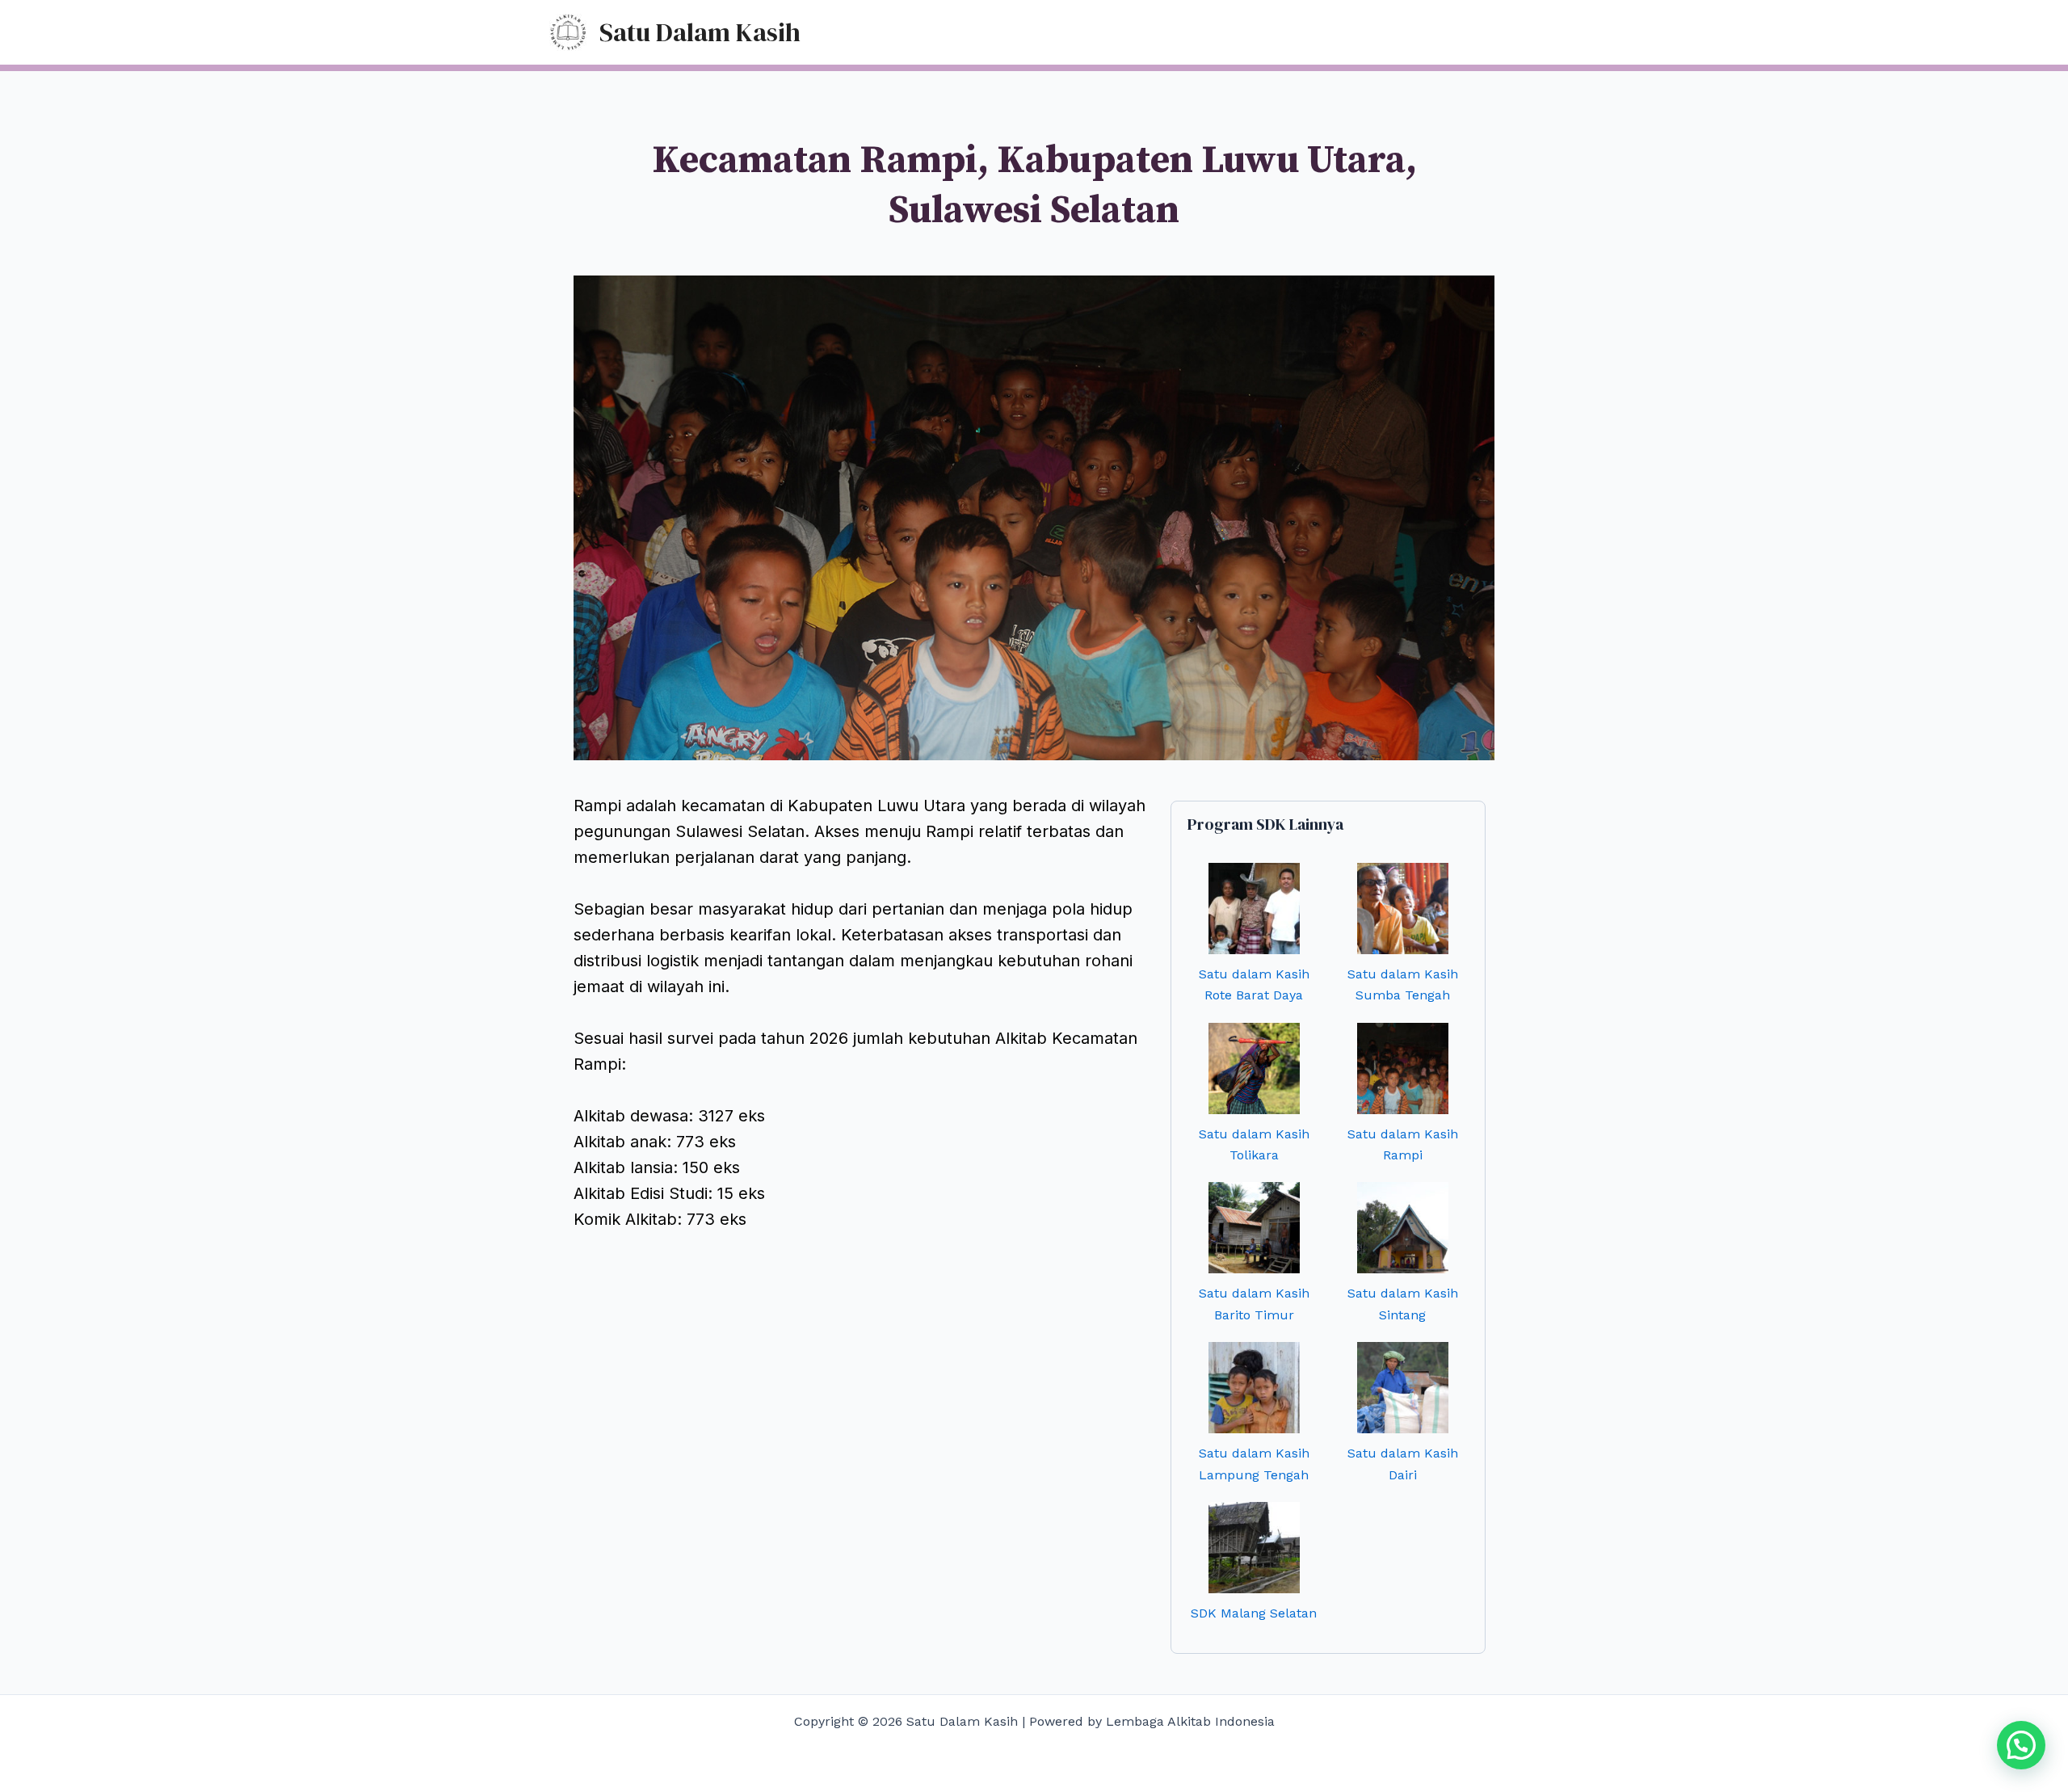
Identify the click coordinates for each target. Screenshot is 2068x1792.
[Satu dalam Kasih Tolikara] (1254, 1068)
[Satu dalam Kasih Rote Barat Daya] (1254, 909)
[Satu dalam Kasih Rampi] (1403, 1068)
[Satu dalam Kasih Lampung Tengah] (1254, 1388)
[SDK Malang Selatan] (1254, 1548)
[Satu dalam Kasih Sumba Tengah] (1403, 909)
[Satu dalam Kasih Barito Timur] (1254, 1228)
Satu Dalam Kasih (700, 32)
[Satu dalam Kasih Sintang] (1403, 1228)
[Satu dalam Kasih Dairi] (1403, 1388)
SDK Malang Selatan (1254, 1613)
